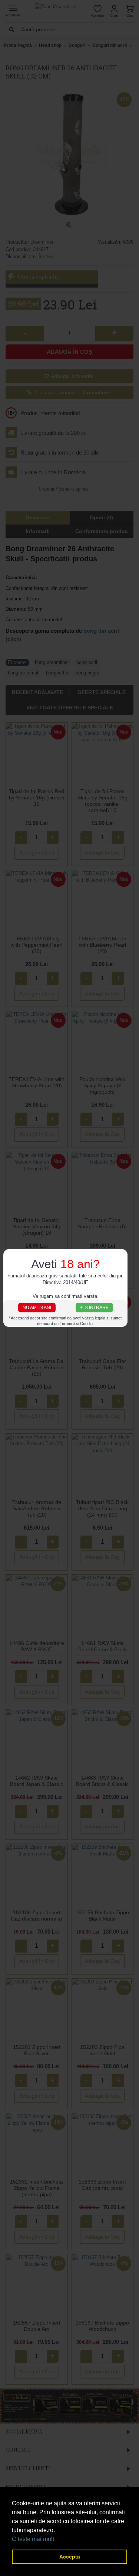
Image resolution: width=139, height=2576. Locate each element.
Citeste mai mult (33, 2539)
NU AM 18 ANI (37, 1307)
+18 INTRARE (94, 1307)
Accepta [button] (70, 2557)
